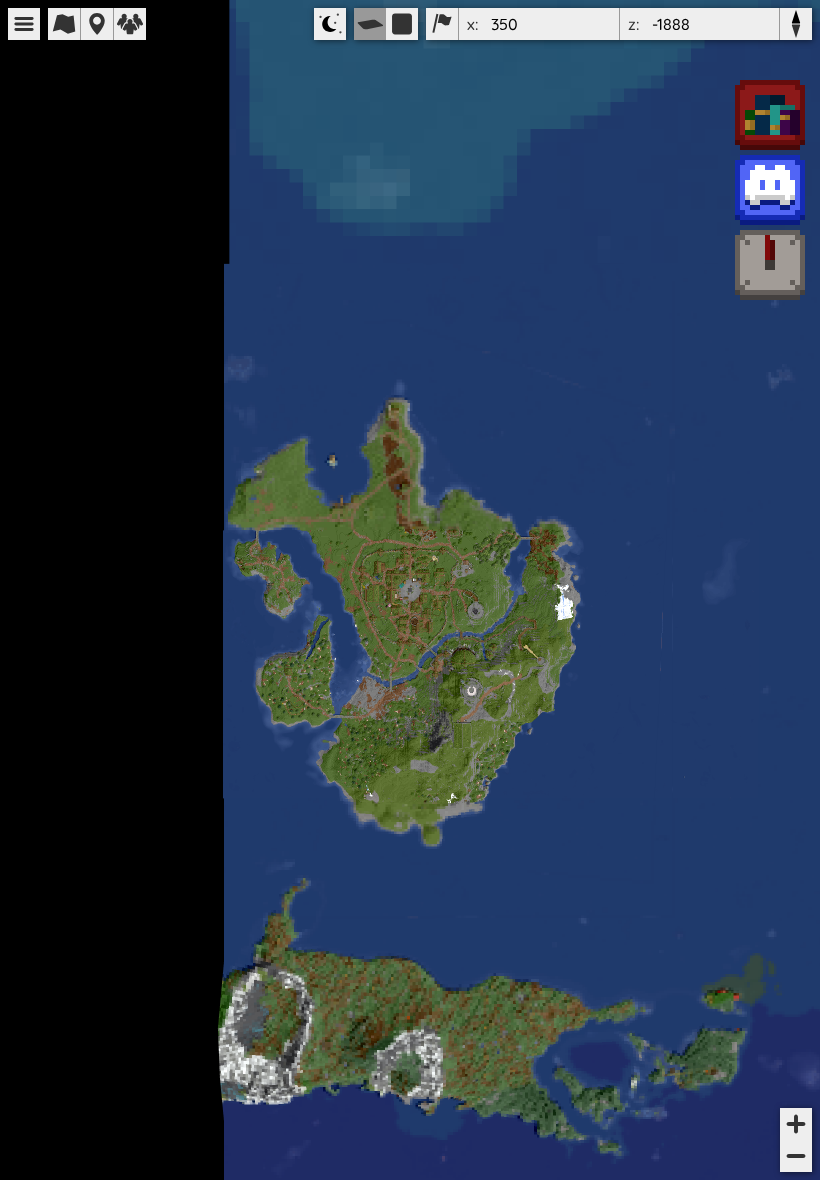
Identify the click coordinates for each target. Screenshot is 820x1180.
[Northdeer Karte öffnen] (770, 266)
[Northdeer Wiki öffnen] (770, 116)
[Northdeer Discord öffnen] (770, 191)
